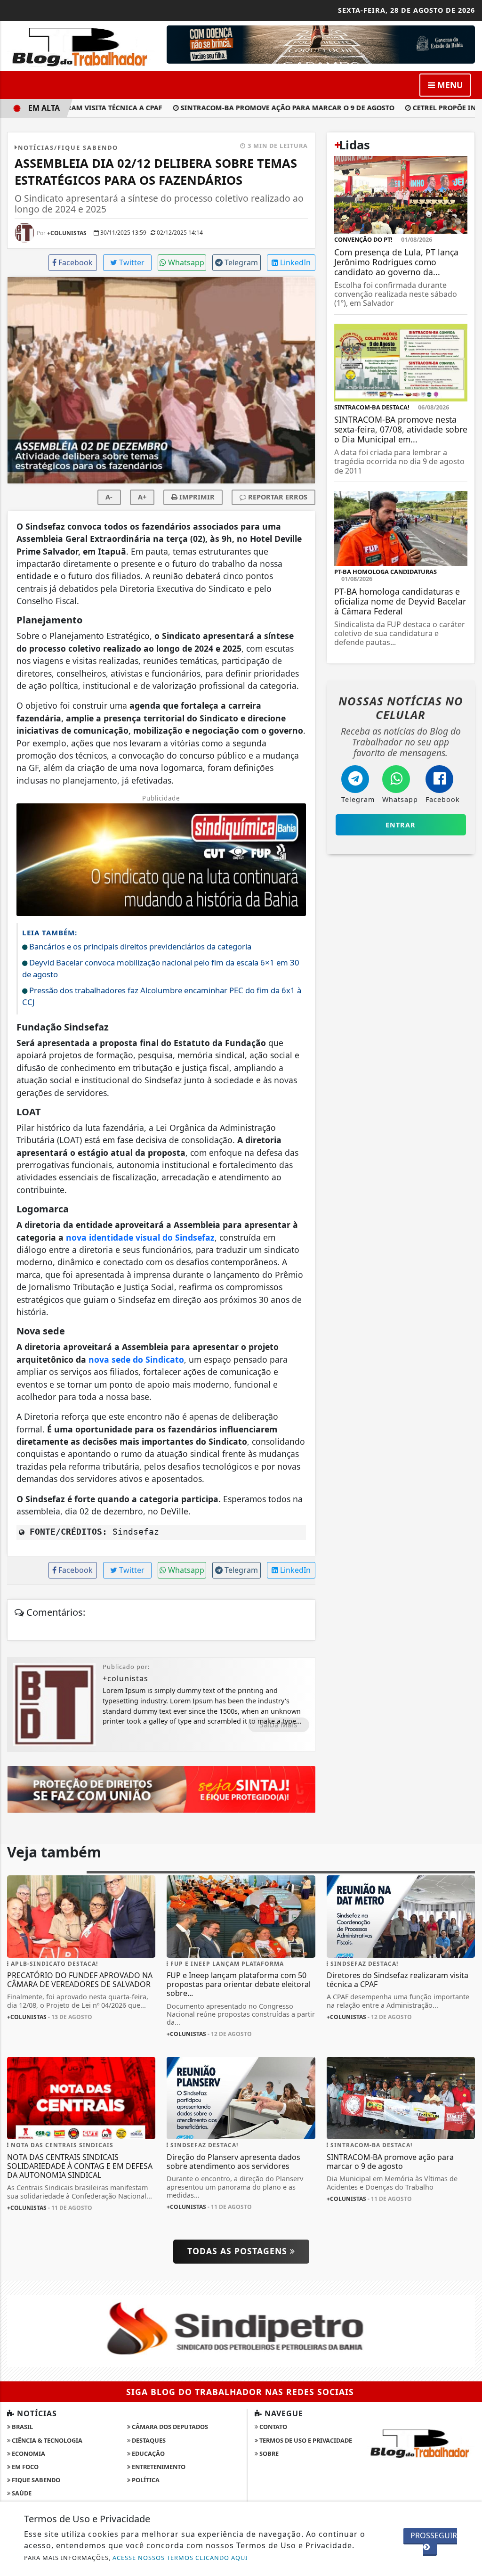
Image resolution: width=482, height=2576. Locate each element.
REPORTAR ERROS (277, 497)
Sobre (268, 2453)
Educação (148, 2453)
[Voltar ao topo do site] (468, 1546)
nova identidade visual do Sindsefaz (140, 1237)
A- (109, 497)
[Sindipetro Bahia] (241, 2330)
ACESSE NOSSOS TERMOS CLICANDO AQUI (180, 2558)
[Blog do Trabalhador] (81, 45)
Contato (273, 2427)
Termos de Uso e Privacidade (305, 2440)
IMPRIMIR (196, 497)
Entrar (401, 825)
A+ (142, 497)
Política (145, 2480)
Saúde (21, 2493)
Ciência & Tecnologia (46, 2440)
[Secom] (321, 44)
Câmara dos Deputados (169, 2427)
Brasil (22, 2427)
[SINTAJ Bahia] (161, 1789)
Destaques (148, 2440)
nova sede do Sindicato (136, 1359)
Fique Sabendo (35, 2480)
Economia (28, 2453)
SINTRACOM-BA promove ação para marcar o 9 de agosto (267, 108)
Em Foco (24, 2467)
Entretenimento (158, 2467)
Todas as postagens (239, 2251)
